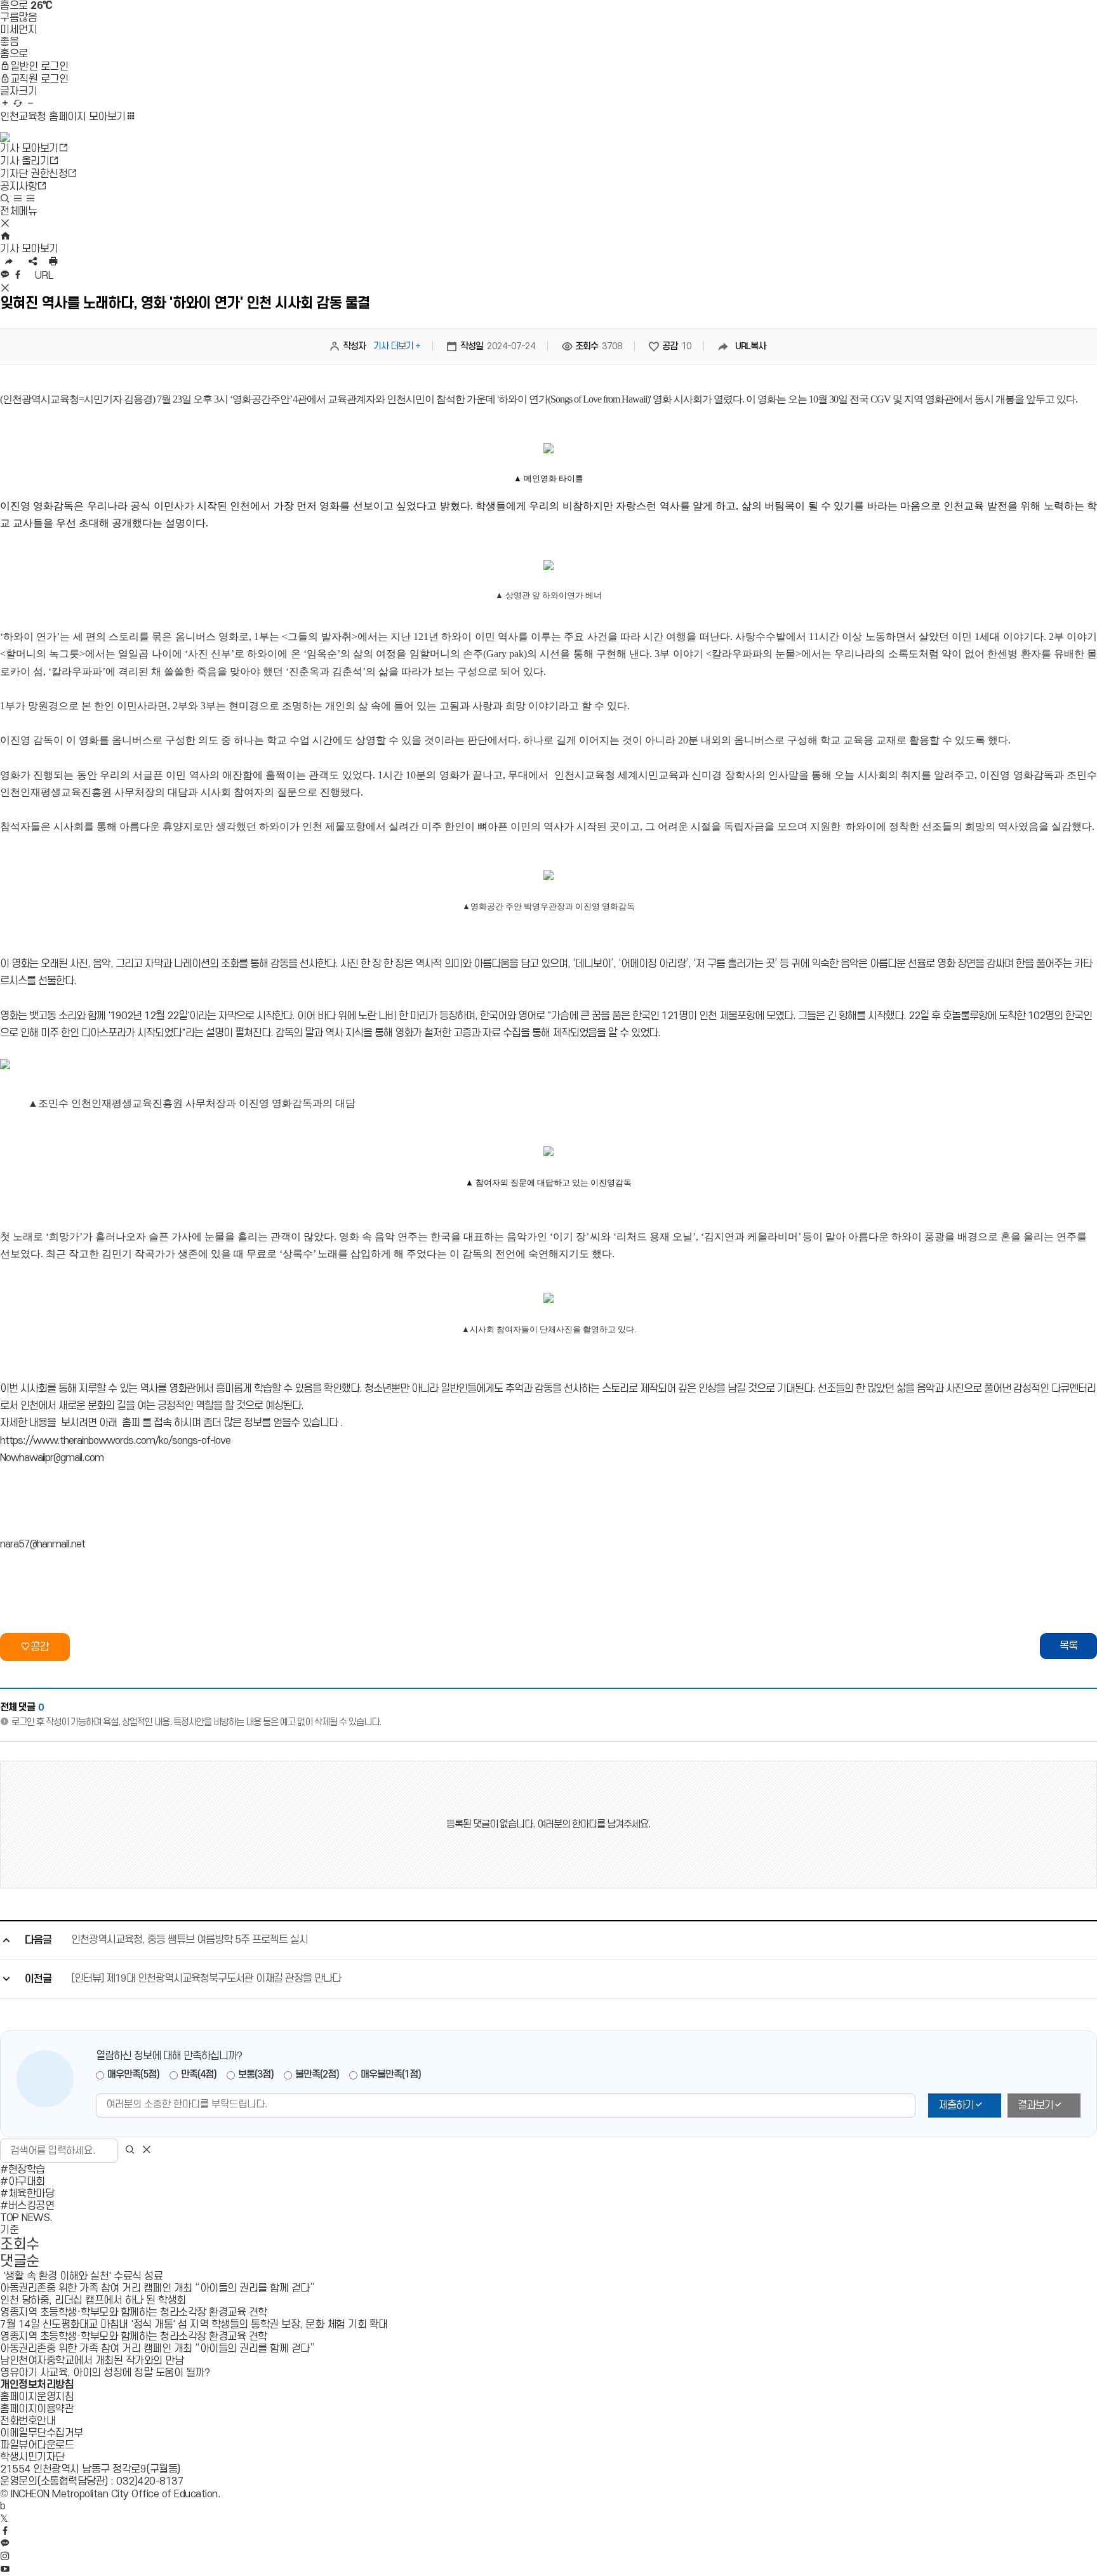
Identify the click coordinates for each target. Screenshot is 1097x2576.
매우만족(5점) (133, 2074)
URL (46, 276)
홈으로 (14, 6)
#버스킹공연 (27, 2206)
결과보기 (1035, 2106)
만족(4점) (199, 2074)
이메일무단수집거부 (42, 2433)
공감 (40, 1647)
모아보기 (63, 117)
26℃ (41, 6)
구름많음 (18, 18)
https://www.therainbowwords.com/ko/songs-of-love (115, 1441)
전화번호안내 (28, 2421)
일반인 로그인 (39, 67)
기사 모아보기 (29, 249)
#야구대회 (23, 2182)
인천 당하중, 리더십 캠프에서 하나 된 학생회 (93, 2300)
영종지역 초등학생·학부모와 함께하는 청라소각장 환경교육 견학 (134, 2312)
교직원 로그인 (39, 79)
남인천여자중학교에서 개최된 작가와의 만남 (93, 2361)
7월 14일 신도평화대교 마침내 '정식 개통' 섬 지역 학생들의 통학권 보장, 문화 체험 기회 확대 (194, 2325)
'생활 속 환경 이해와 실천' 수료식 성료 (81, 2276)
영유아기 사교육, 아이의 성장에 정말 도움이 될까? (105, 2373)
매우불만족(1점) (391, 2074)
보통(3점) (256, 2074)
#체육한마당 (27, 2194)
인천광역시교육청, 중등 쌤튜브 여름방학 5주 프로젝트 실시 (189, 1940)
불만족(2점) (317, 2074)
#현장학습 (23, 2170)
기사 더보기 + (397, 346)
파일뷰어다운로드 (37, 2445)
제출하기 (956, 2106)
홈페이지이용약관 (37, 2409)
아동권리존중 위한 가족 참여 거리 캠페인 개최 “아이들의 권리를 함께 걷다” (157, 2288)
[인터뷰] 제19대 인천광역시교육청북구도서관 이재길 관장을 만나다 (206, 1979)
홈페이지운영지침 (37, 2397)
